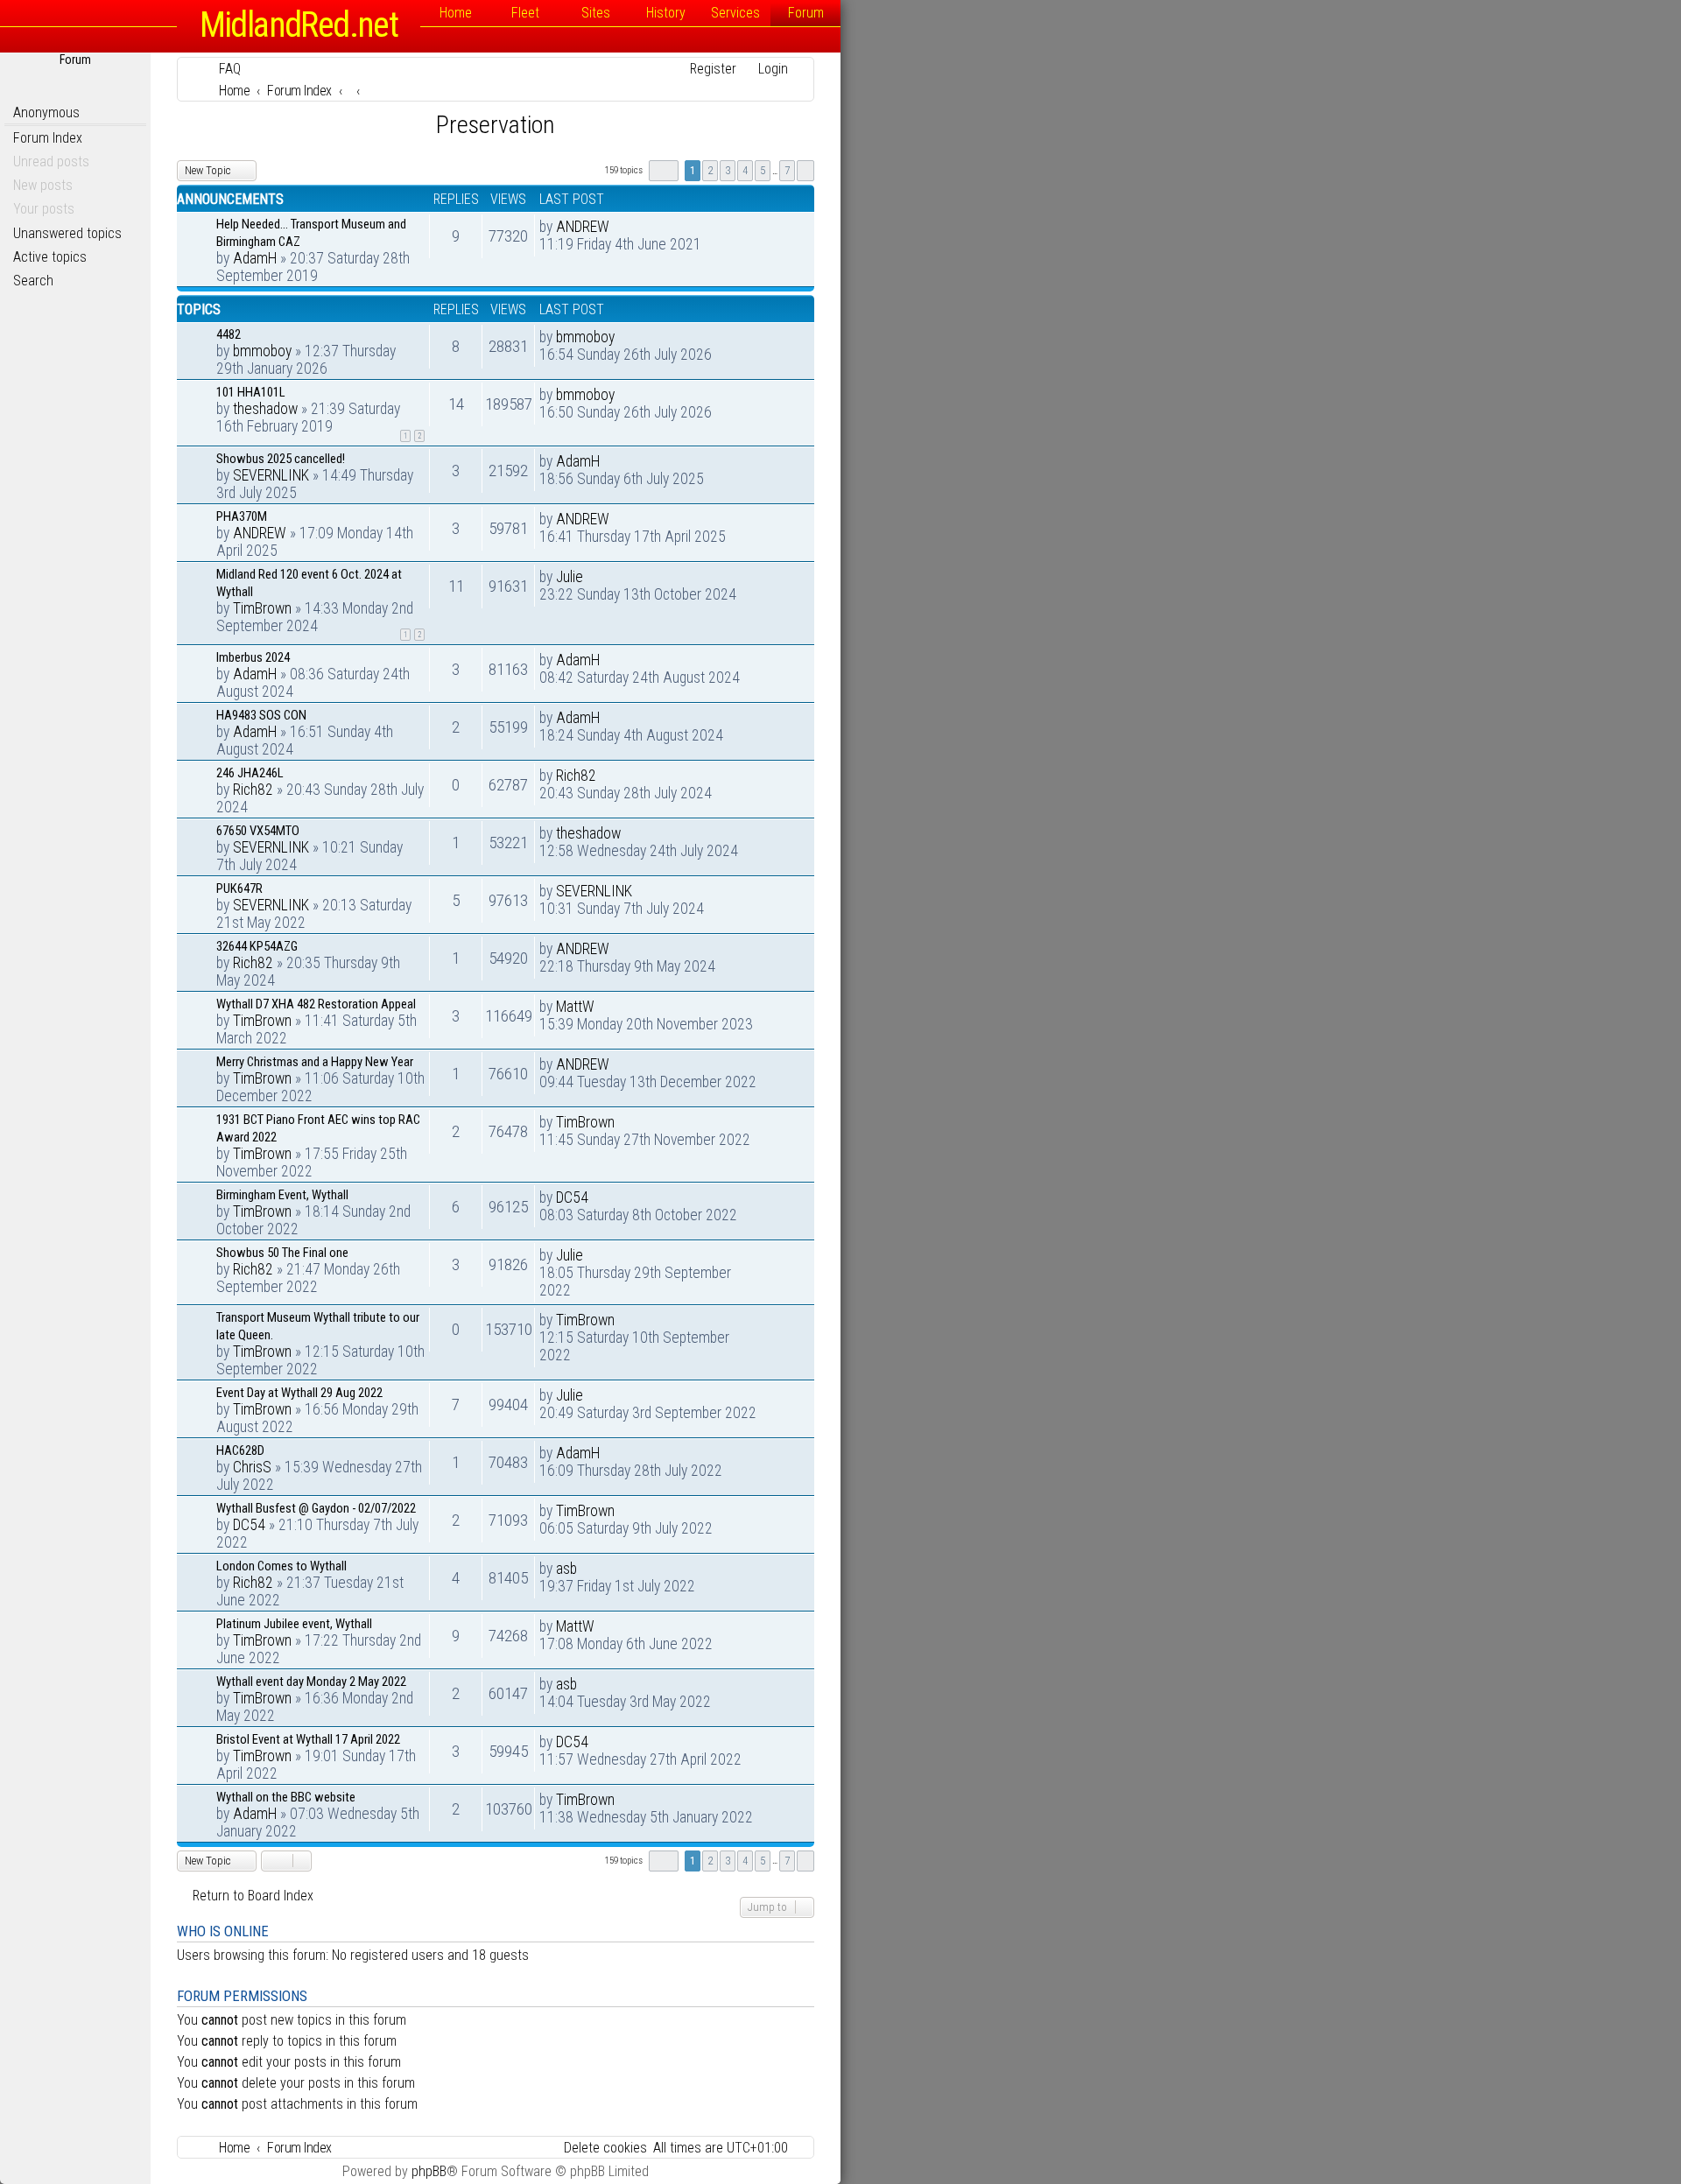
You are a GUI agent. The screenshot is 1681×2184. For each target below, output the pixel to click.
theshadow (265, 409)
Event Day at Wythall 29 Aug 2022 (299, 1393)
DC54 (572, 1197)
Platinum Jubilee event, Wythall (294, 1624)
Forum (806, 13)
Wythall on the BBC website (286, 1797)
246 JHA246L (250, 773)
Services (735, 13)
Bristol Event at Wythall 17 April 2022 (308, 1739)
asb (566, 1569)
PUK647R (239, 888)
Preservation (496, 125)
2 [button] (710, 170)
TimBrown (262, 608)
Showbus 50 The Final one (282, 1253)
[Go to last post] (619, 227)
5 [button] (763, 170)
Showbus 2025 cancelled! (281, 459)
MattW (575, 1007)
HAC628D (240, 1450)
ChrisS (252, 1467)
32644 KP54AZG (257, 946)
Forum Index (48, 138)
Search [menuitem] (33, 281)
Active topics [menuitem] (50, 257)
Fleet (525, 13)
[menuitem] (222, 69)
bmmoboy (262, 351)
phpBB (429, 2171)
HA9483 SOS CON (261, 715)
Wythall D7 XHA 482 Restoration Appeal (316, 1004)
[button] (664, 171)
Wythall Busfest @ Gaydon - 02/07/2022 (316, 1508)
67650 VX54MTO (258, 831)
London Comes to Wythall (281, 1566)
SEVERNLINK (271, 475)
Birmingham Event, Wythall (282, 1195)
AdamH (255, 258)
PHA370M (242, 516)
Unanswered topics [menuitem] (67, 233)
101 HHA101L (251, 392)
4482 (229, 334)
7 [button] (787, 170)
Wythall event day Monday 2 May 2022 (311, 1682)
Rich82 (253, 790)
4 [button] (745, 170)
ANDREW (583, 227)
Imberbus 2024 (253, 657)
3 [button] (728, 170)
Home (456, 13)
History (666, 13)
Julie (570, 577)
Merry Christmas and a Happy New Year (315, 1062)
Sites (596, 13)
